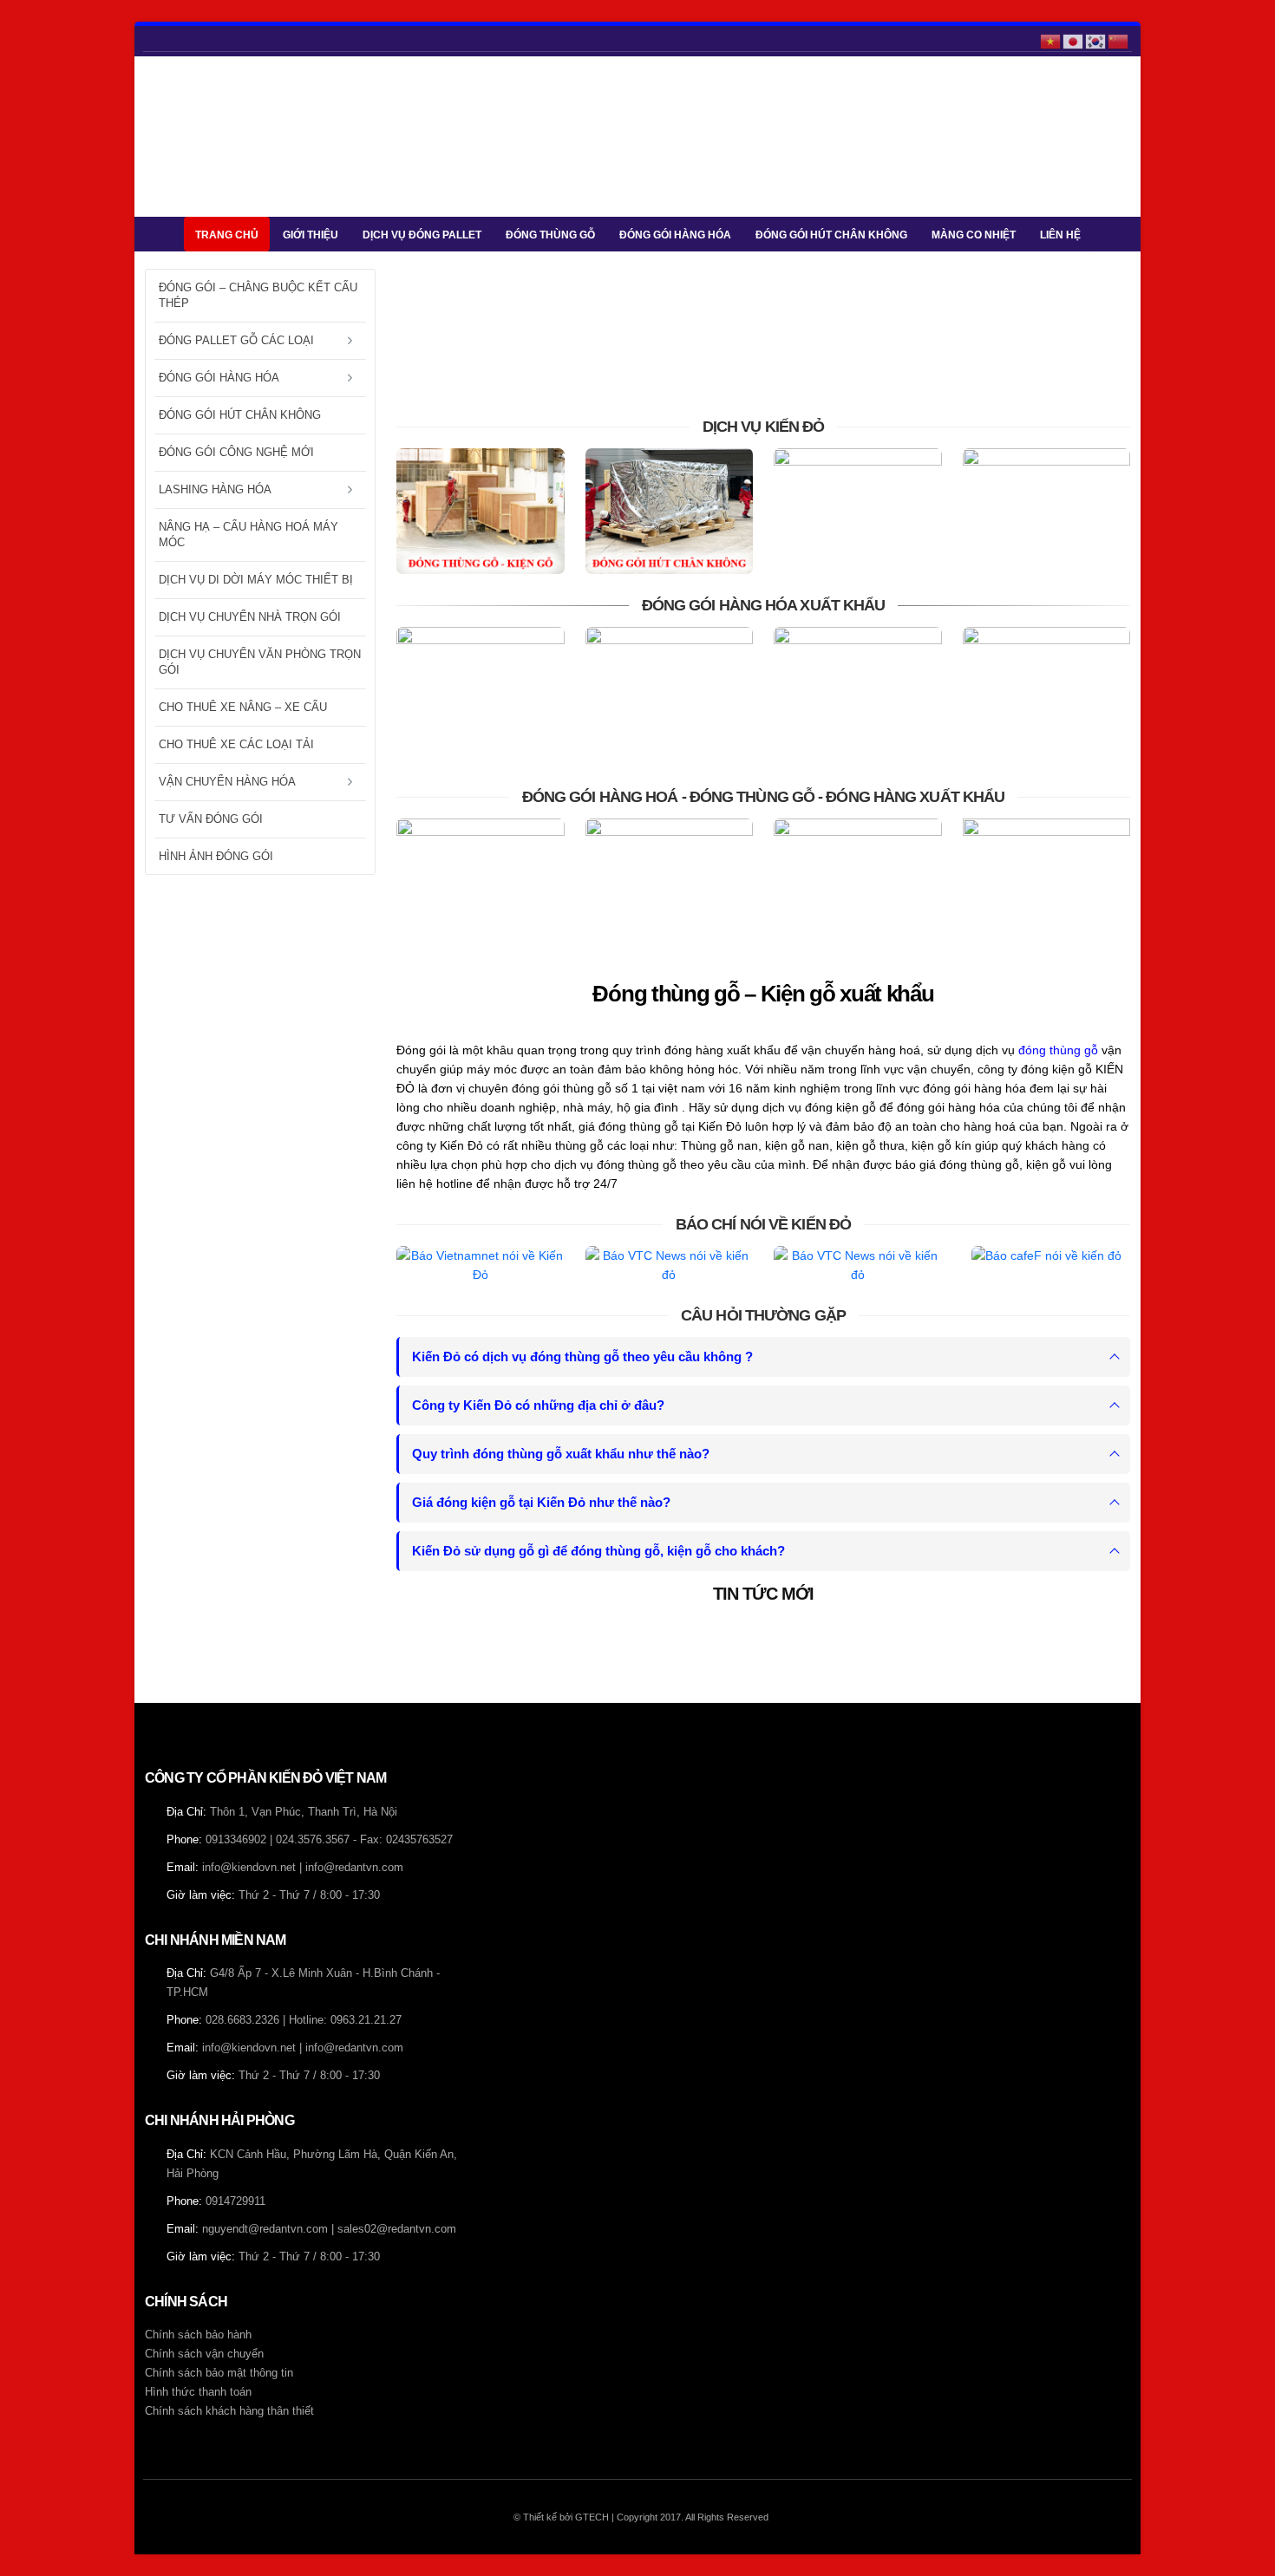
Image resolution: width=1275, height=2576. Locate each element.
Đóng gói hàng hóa (675, 235)
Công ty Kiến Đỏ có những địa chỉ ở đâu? (538, 1405)
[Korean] (1096, 40)
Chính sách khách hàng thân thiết (229, 2411)
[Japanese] (1074, 40)
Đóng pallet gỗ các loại (236, 340)
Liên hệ (1060, 235)
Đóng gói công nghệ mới (236, 452)
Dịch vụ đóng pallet (422, 235)
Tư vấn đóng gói (211, 819)
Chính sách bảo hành (198, 2335)
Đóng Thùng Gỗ (550, 235)
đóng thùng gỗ (1058, 1050)
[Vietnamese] (1051, 40)
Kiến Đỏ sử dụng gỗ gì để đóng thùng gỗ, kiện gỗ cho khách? (598, 1551)
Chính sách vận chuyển (204, 2354)
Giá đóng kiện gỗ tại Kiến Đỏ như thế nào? (541, 1502)
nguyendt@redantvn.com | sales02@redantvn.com (329, 2229)
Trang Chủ (227, 235)
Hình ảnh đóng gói (216, 856)
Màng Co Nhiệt (974, 235)
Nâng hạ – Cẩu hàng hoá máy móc (248, 535)
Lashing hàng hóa (215, 489)
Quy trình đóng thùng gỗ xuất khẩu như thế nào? (561, 1454)
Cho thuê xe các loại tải (236, 744)
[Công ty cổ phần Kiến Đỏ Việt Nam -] (197, 137)
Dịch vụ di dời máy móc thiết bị (256, 580)
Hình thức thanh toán (198, 2392)
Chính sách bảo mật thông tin (219, 2373)
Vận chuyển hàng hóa (227, 782)
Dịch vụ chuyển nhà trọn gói (250, 617)
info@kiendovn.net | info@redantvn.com (303, 1868)
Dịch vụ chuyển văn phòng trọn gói (260, 662)
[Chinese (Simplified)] (1119, 40)
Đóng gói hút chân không (831, 235)
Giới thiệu (311, 235)
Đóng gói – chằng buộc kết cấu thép (258, 295)
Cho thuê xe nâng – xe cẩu (243, 707)
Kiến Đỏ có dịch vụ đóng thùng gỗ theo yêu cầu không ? (582, 1356)
